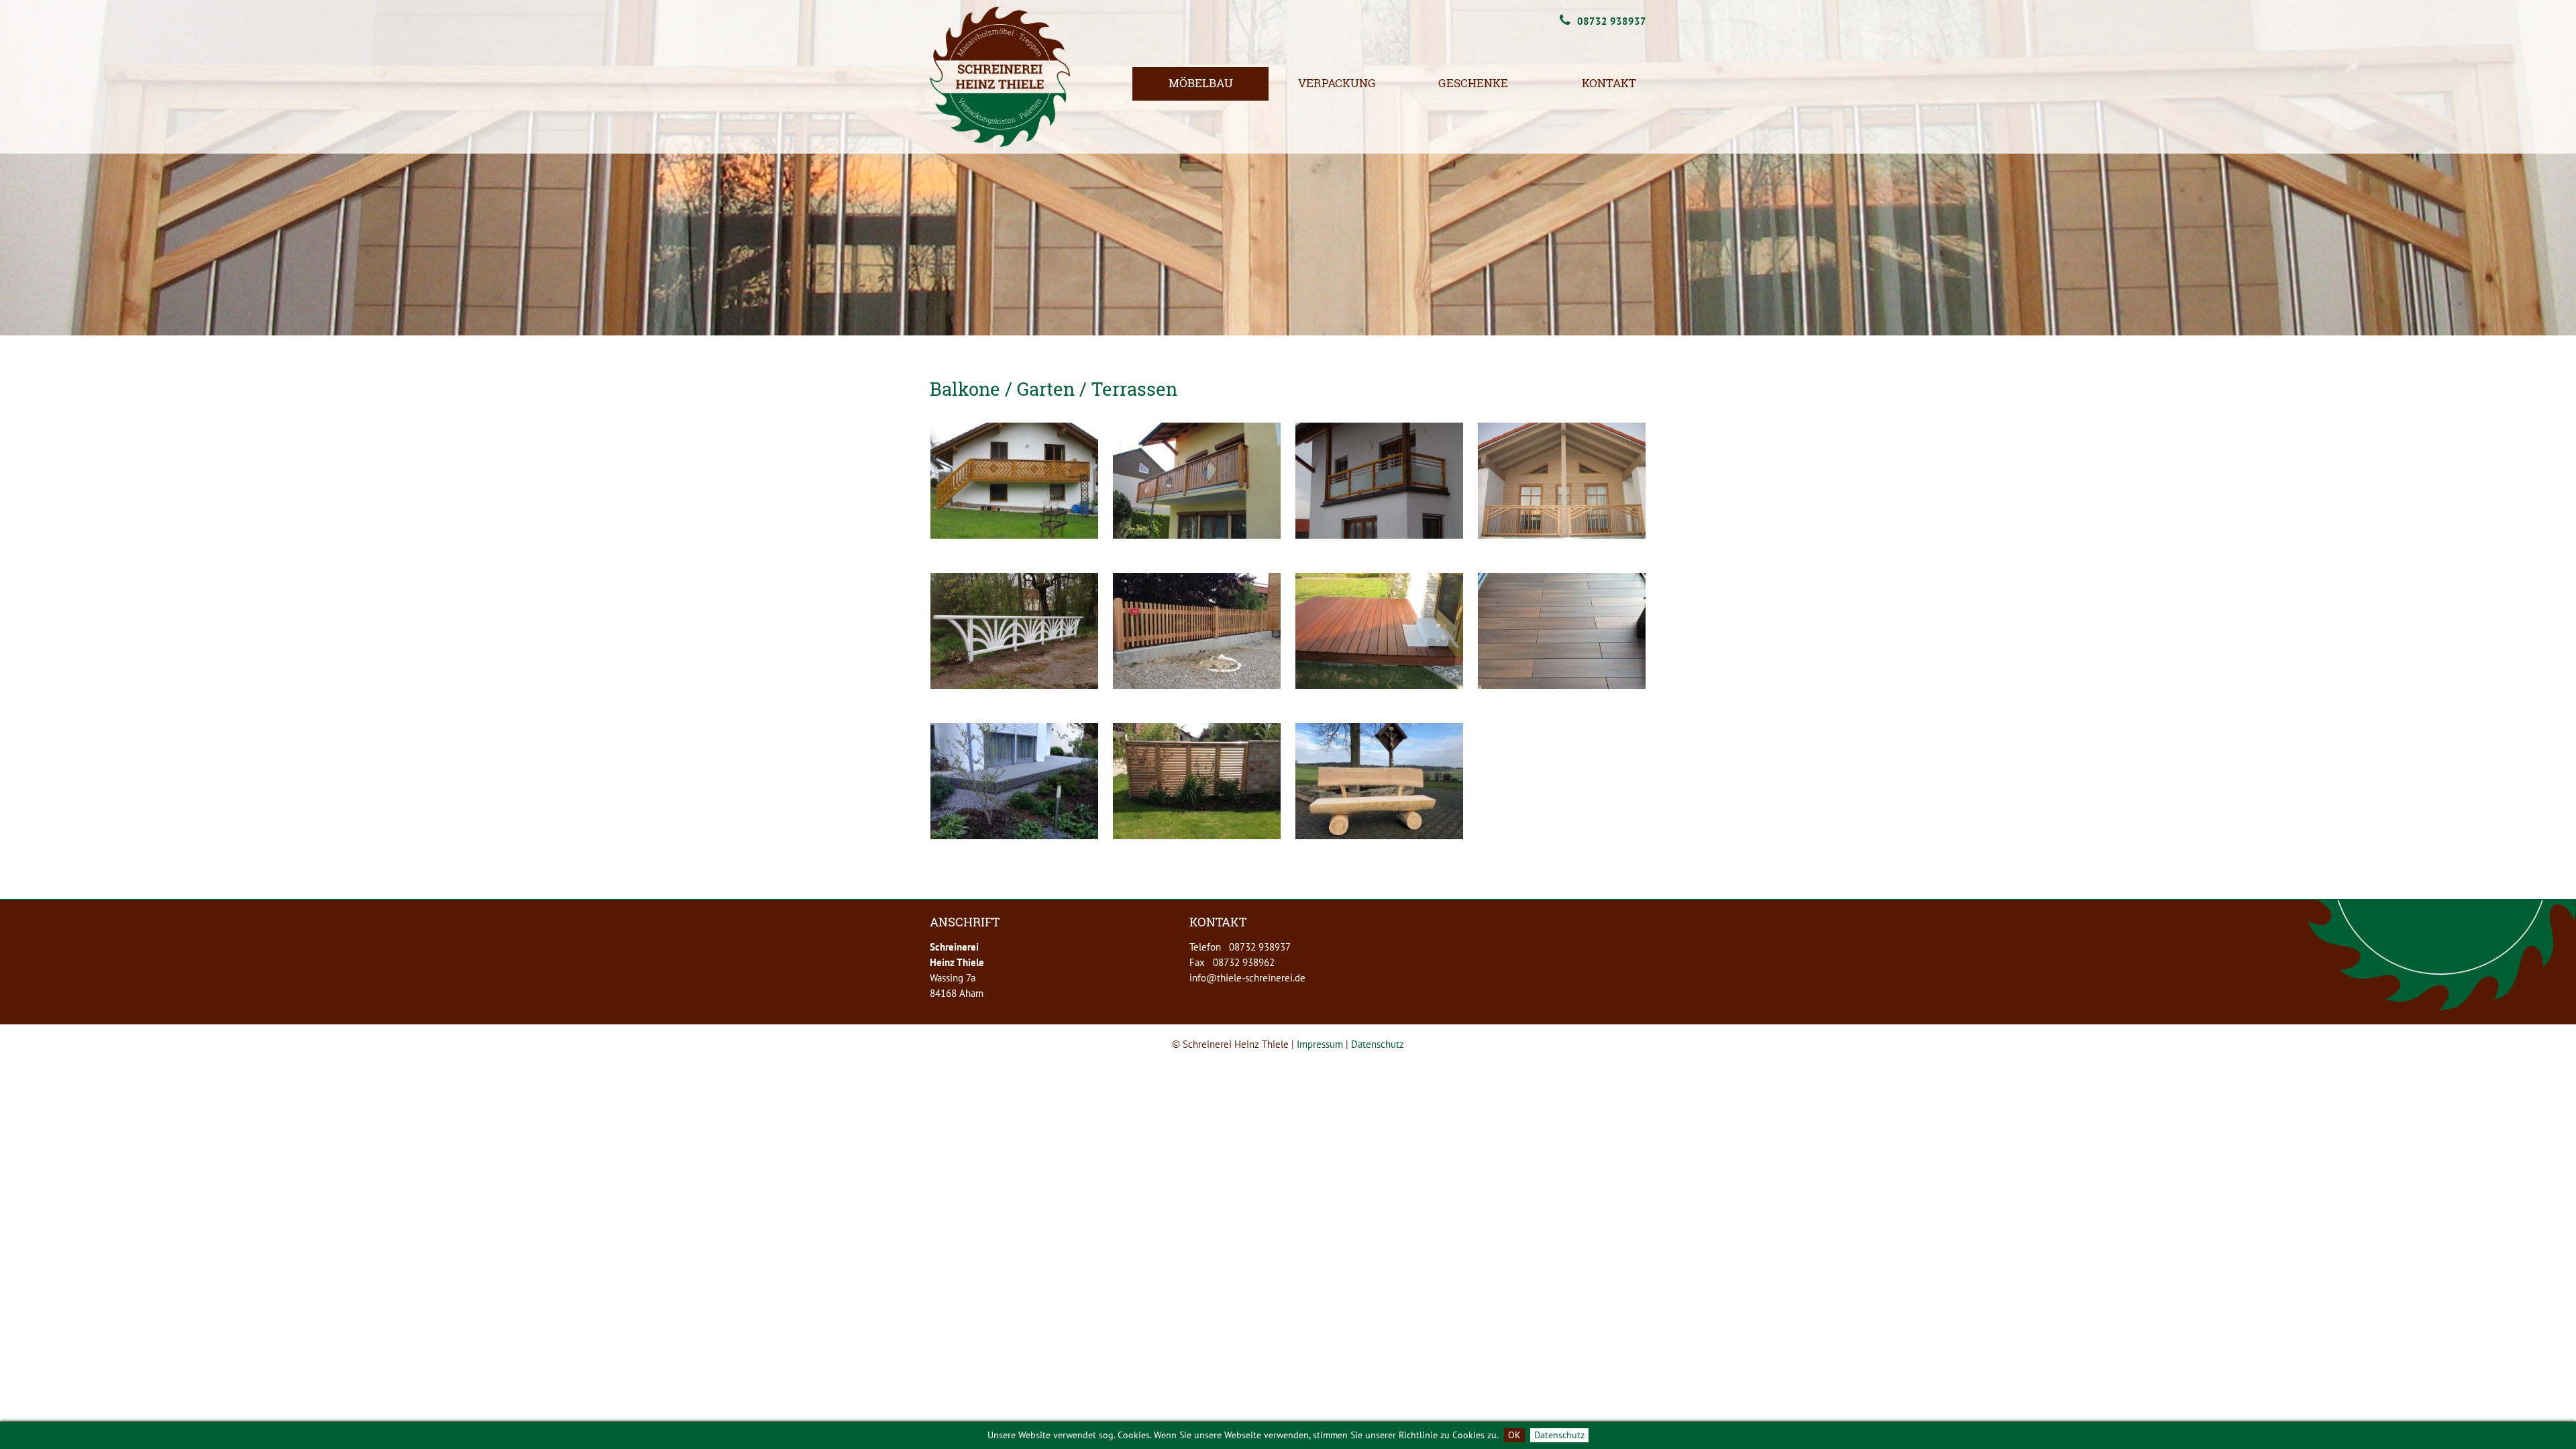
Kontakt (1609, 83)
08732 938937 (1612, 21)
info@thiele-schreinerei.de (1247, 978)
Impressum (1320, 1044)
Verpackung (1337, 83)
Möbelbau (1201, 83)
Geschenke (1473, 83)
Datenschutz (1559, 1435)
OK (1514, 1435)
